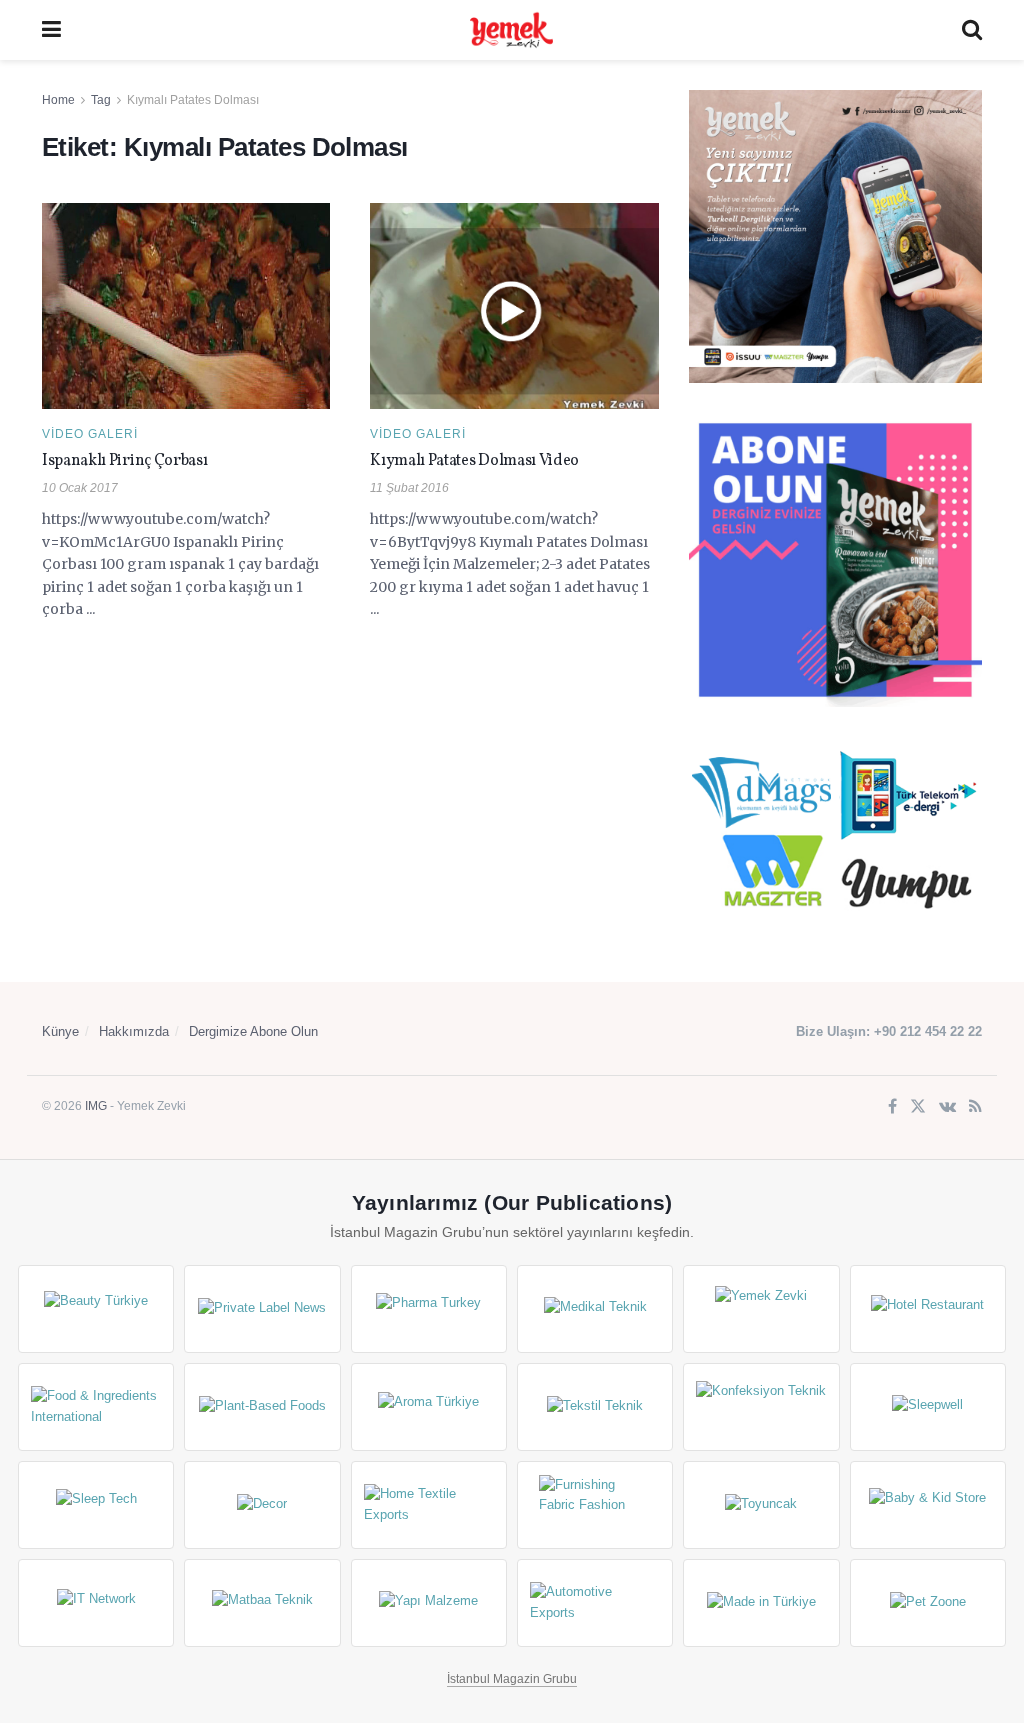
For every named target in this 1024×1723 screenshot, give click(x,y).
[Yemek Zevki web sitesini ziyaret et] (761, 1309)
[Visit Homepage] (511, 30)
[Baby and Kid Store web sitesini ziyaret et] (928, 1505)
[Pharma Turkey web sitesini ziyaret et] (429, 1309)
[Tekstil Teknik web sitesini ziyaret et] (595, 1407)
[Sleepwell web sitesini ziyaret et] (928, 1407)
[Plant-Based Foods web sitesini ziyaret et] (262, 1407)
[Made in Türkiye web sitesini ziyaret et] (761, 1603)
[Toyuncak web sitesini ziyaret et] (761, 1505)
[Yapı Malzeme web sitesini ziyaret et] (429, 1603)
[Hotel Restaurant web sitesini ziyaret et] (928, 1309)
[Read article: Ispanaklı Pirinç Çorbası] (186, 306)
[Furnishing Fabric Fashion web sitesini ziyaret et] (595, 1505)
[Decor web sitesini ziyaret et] (262, 1505)
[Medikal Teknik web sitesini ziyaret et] (595, 1309)
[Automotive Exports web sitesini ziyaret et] (595, 1603)
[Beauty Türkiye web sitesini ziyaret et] (96, 1309)
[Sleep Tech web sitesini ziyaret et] (96, 1505)
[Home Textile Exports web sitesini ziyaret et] (429, 1505)
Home (58, 100)
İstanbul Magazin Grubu (512, 1679)
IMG (96, 1106)
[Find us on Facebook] (892, 1107)
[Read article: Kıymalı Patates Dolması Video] (514, 306)
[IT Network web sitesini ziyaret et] (96, 1603)
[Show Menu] (51, 30)
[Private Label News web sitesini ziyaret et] (262, 1309)
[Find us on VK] (947, 1107)
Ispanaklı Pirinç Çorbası (124, 461)
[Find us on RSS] (975, 1107)
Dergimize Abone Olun (253, 1031)
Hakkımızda (134, 1031)
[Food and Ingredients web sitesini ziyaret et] (96, 1407)
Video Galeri (90, 434)
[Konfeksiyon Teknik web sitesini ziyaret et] (761, 1407)
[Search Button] (972, 30)
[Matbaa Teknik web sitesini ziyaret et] (262, 1603)
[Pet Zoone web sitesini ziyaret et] (928, 1603)
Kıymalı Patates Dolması (193, 100)
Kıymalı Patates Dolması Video (474, 461)
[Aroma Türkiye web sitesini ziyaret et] (429, 1407)
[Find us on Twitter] (918, 1107)
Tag (101, 100)
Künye (60, 1031)
